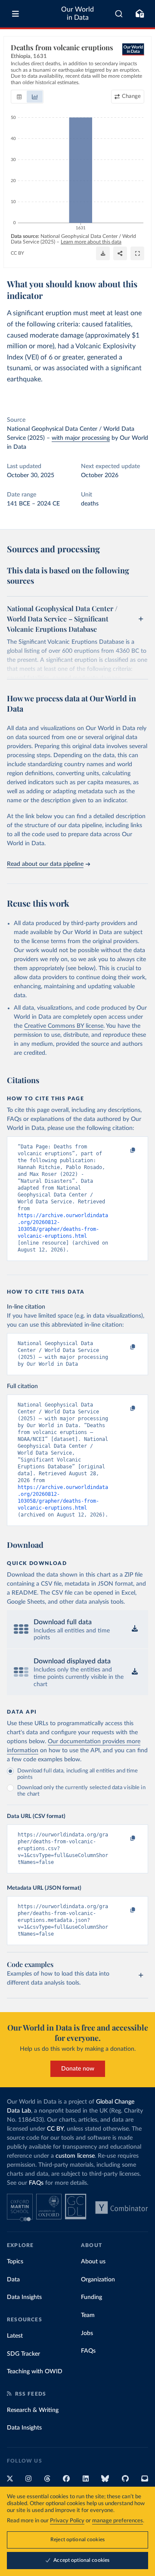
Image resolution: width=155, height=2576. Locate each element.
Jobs (87, 2333)
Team (88, 2315)
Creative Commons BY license (64, 1026)
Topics (15, 2262)
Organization (98, 2280)
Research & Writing (33, 2410)
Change (131, 96)
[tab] (19, 97)
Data (13, 2280)
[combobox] (119, 14)
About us (93, 2262)
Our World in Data (77, 14)
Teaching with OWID (35, 2372)
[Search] (119, 14)
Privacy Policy (67, 2521)
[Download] (103, 253)
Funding (91, 2297)
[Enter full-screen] (137, 253)
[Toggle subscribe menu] (139, 14)
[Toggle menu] (15, 14)
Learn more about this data (91, 242)
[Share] (120, 253)
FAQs (36, 2183)
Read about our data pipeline (45, 864)
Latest (15, 2336)
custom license (75, 2156)
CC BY (17, 253)
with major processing (81, 438)
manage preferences (118, 2521)
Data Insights (24, 2297)
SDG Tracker (23, 2354)
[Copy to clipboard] (124, 1151)
